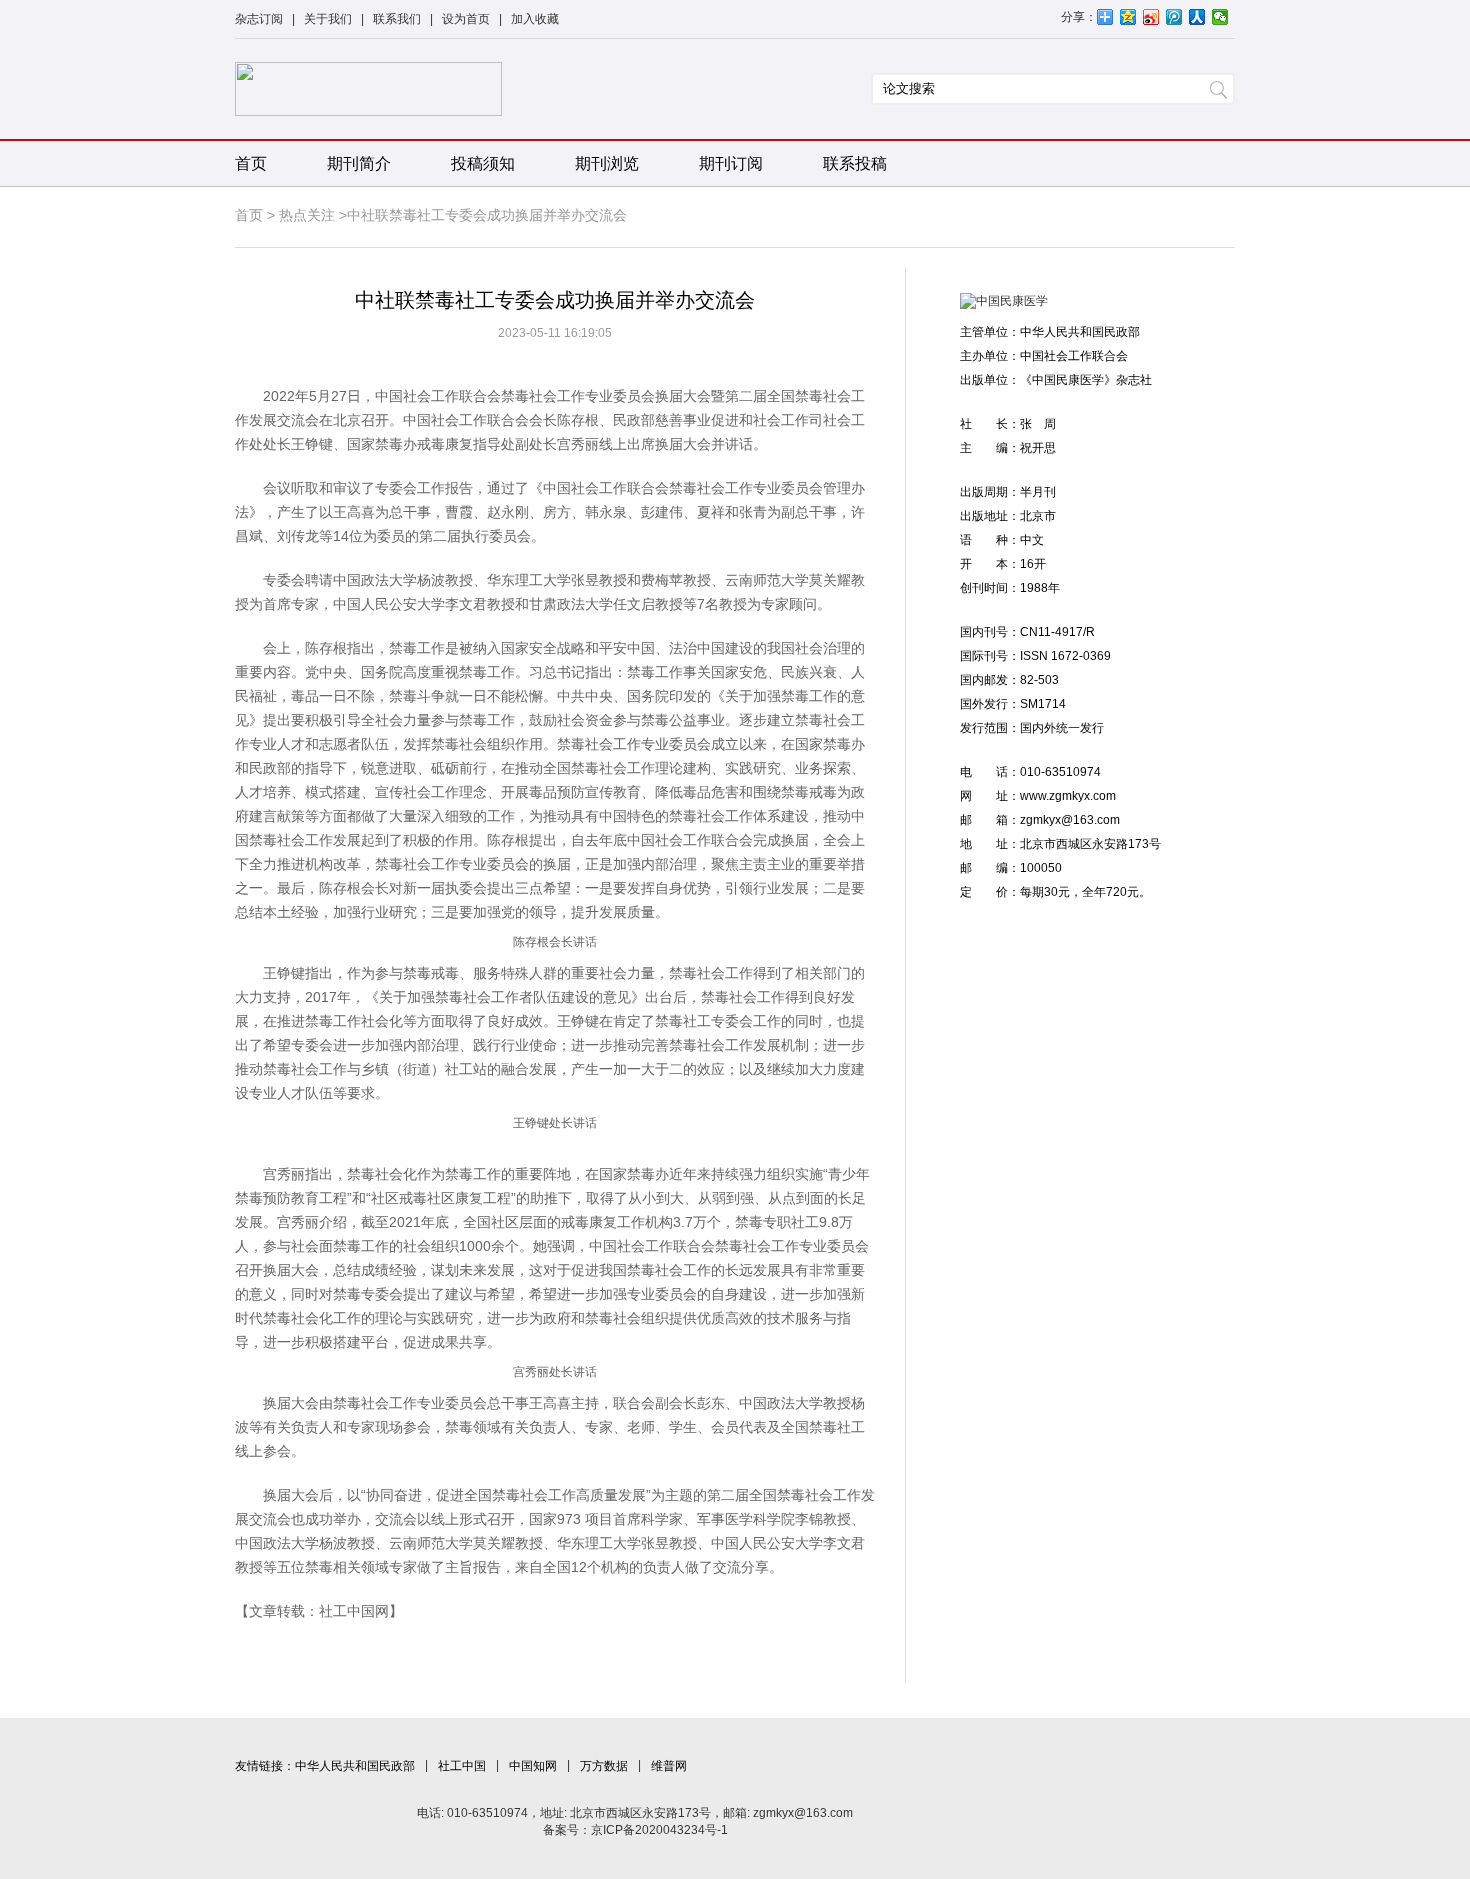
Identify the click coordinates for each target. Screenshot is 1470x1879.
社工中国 (462, 1766)
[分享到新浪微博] (1151, 17)
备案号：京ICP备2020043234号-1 (635, 1830)
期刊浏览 (607, 163)
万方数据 (604, 1766)
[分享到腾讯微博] (1174, 17)
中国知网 (533, 1766)
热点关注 (307, 215)
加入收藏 (535, 19)
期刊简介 (359, 163)
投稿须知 (483, 163)
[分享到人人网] (1197, 17)
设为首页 (466, 19)
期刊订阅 (731, 163)
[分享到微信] (1220, 17)
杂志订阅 (259, 19)
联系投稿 (855, 163)
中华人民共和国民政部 (355, 1766)
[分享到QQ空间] (1128, 17)
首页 (251, 163)
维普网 (669, 1766)
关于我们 (328, 19)
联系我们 (397, 19)
